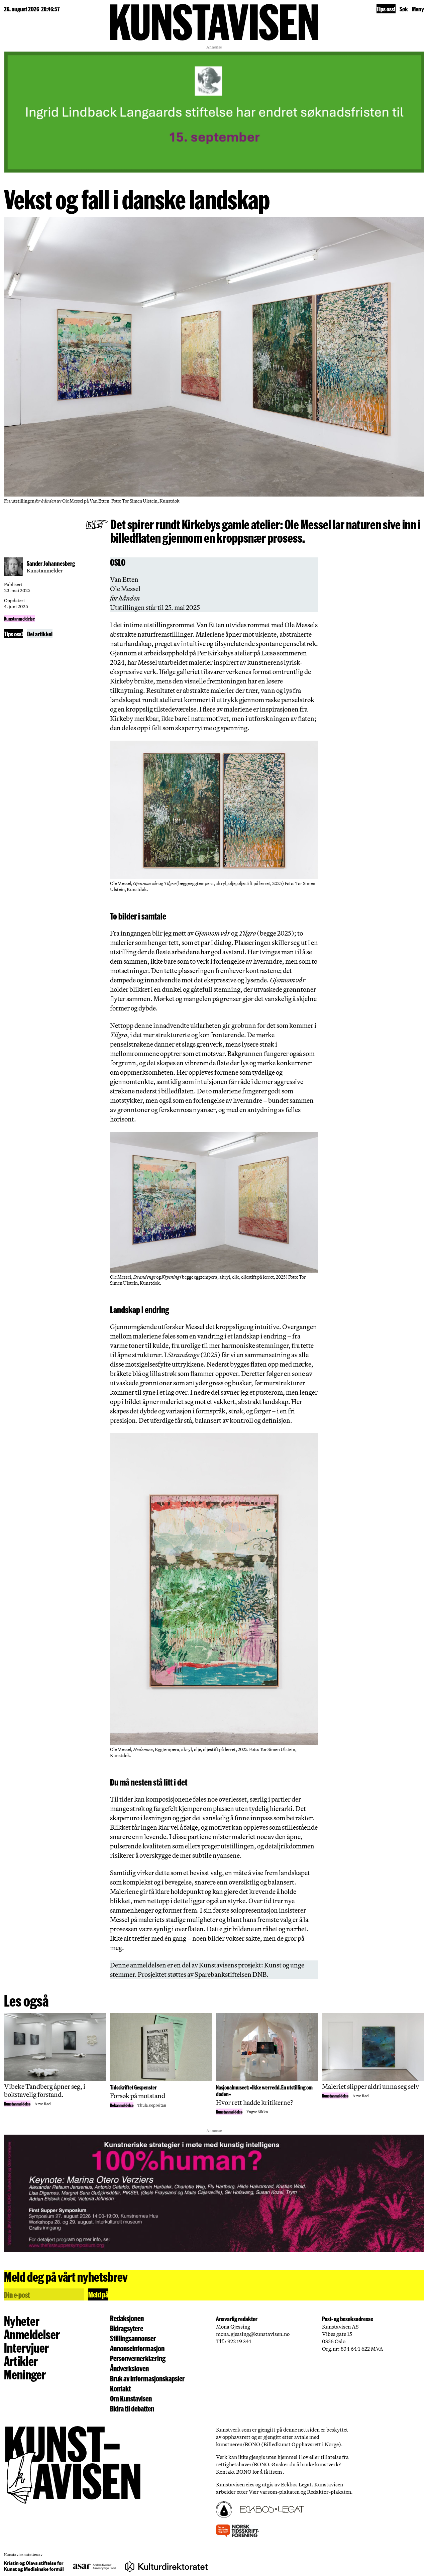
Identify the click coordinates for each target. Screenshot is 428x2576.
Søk (404, 9)
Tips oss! (386, 9)
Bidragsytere (127, 2328)
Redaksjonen (127, 2318)
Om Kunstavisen (131, 2398)
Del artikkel (40, 634)
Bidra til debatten (132, 2408)
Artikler (21, 2361)
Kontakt (120, 2388)
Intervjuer (26, 2347)
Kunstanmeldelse (19, 618)
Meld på (98, 2294)
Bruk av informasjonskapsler (147, 2378)
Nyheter (22, 2321)
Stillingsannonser (133, 2338)
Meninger (25, 2374)
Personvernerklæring (138, 2358)
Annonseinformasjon (137, 2348)
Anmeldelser (32, 2334)
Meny (418, 9)
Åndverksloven (129, 2368)
